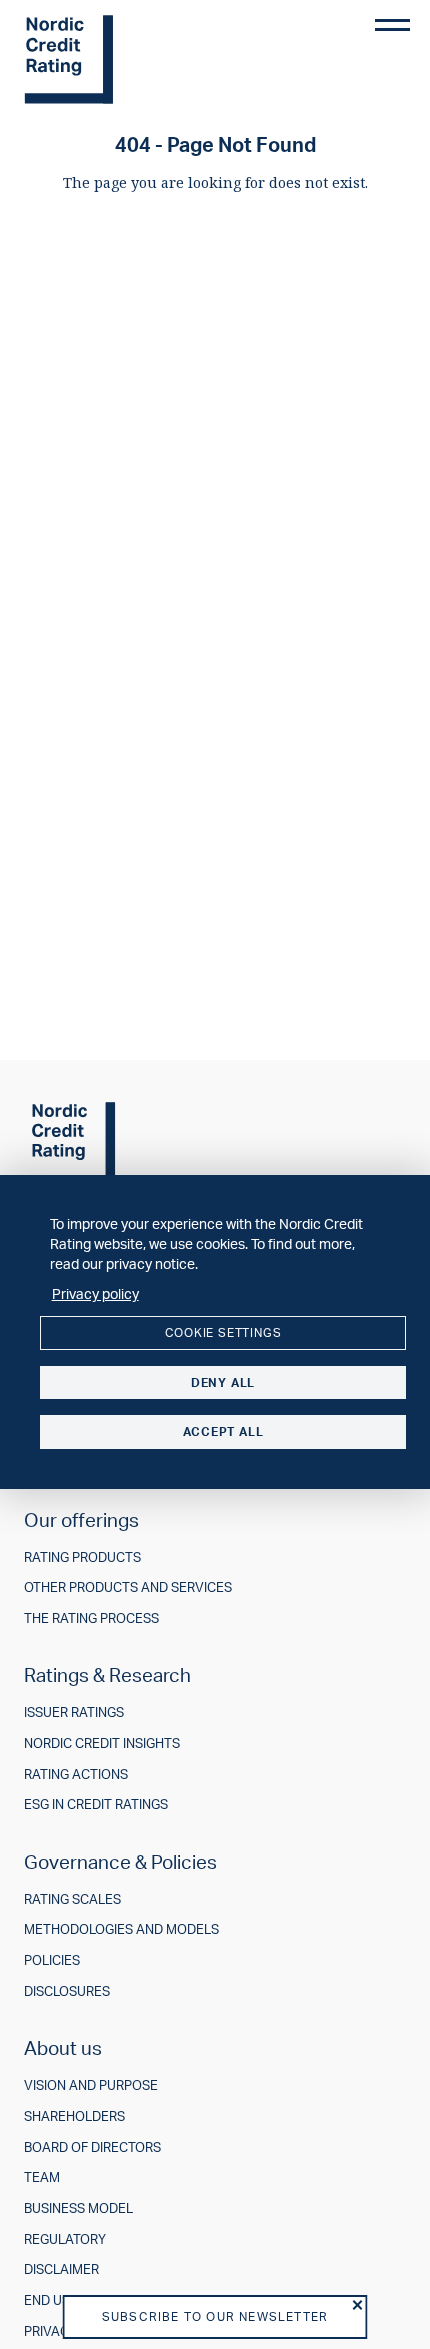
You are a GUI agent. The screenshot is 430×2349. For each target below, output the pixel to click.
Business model (78, 2208)
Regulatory (65, 2239)
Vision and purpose (91, 2085)
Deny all (223, 1382)
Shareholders (74, 2116)
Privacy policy (95, 1293)
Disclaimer (61, 2269)
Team (42, 2177)
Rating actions (76, 1774)
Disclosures (67, 1991)
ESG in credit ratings (96, 1804)
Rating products (82, 1557)
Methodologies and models (121, 1929)
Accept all (223, 1431)
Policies (52, 1960)
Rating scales (72, 1899)
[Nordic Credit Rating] (99, 60)
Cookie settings (223, 1332)
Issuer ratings (74, 1712)
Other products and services (128, 1587)
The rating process (91, 1618)
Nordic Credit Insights (102, 1743)
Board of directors (92, 2147)
